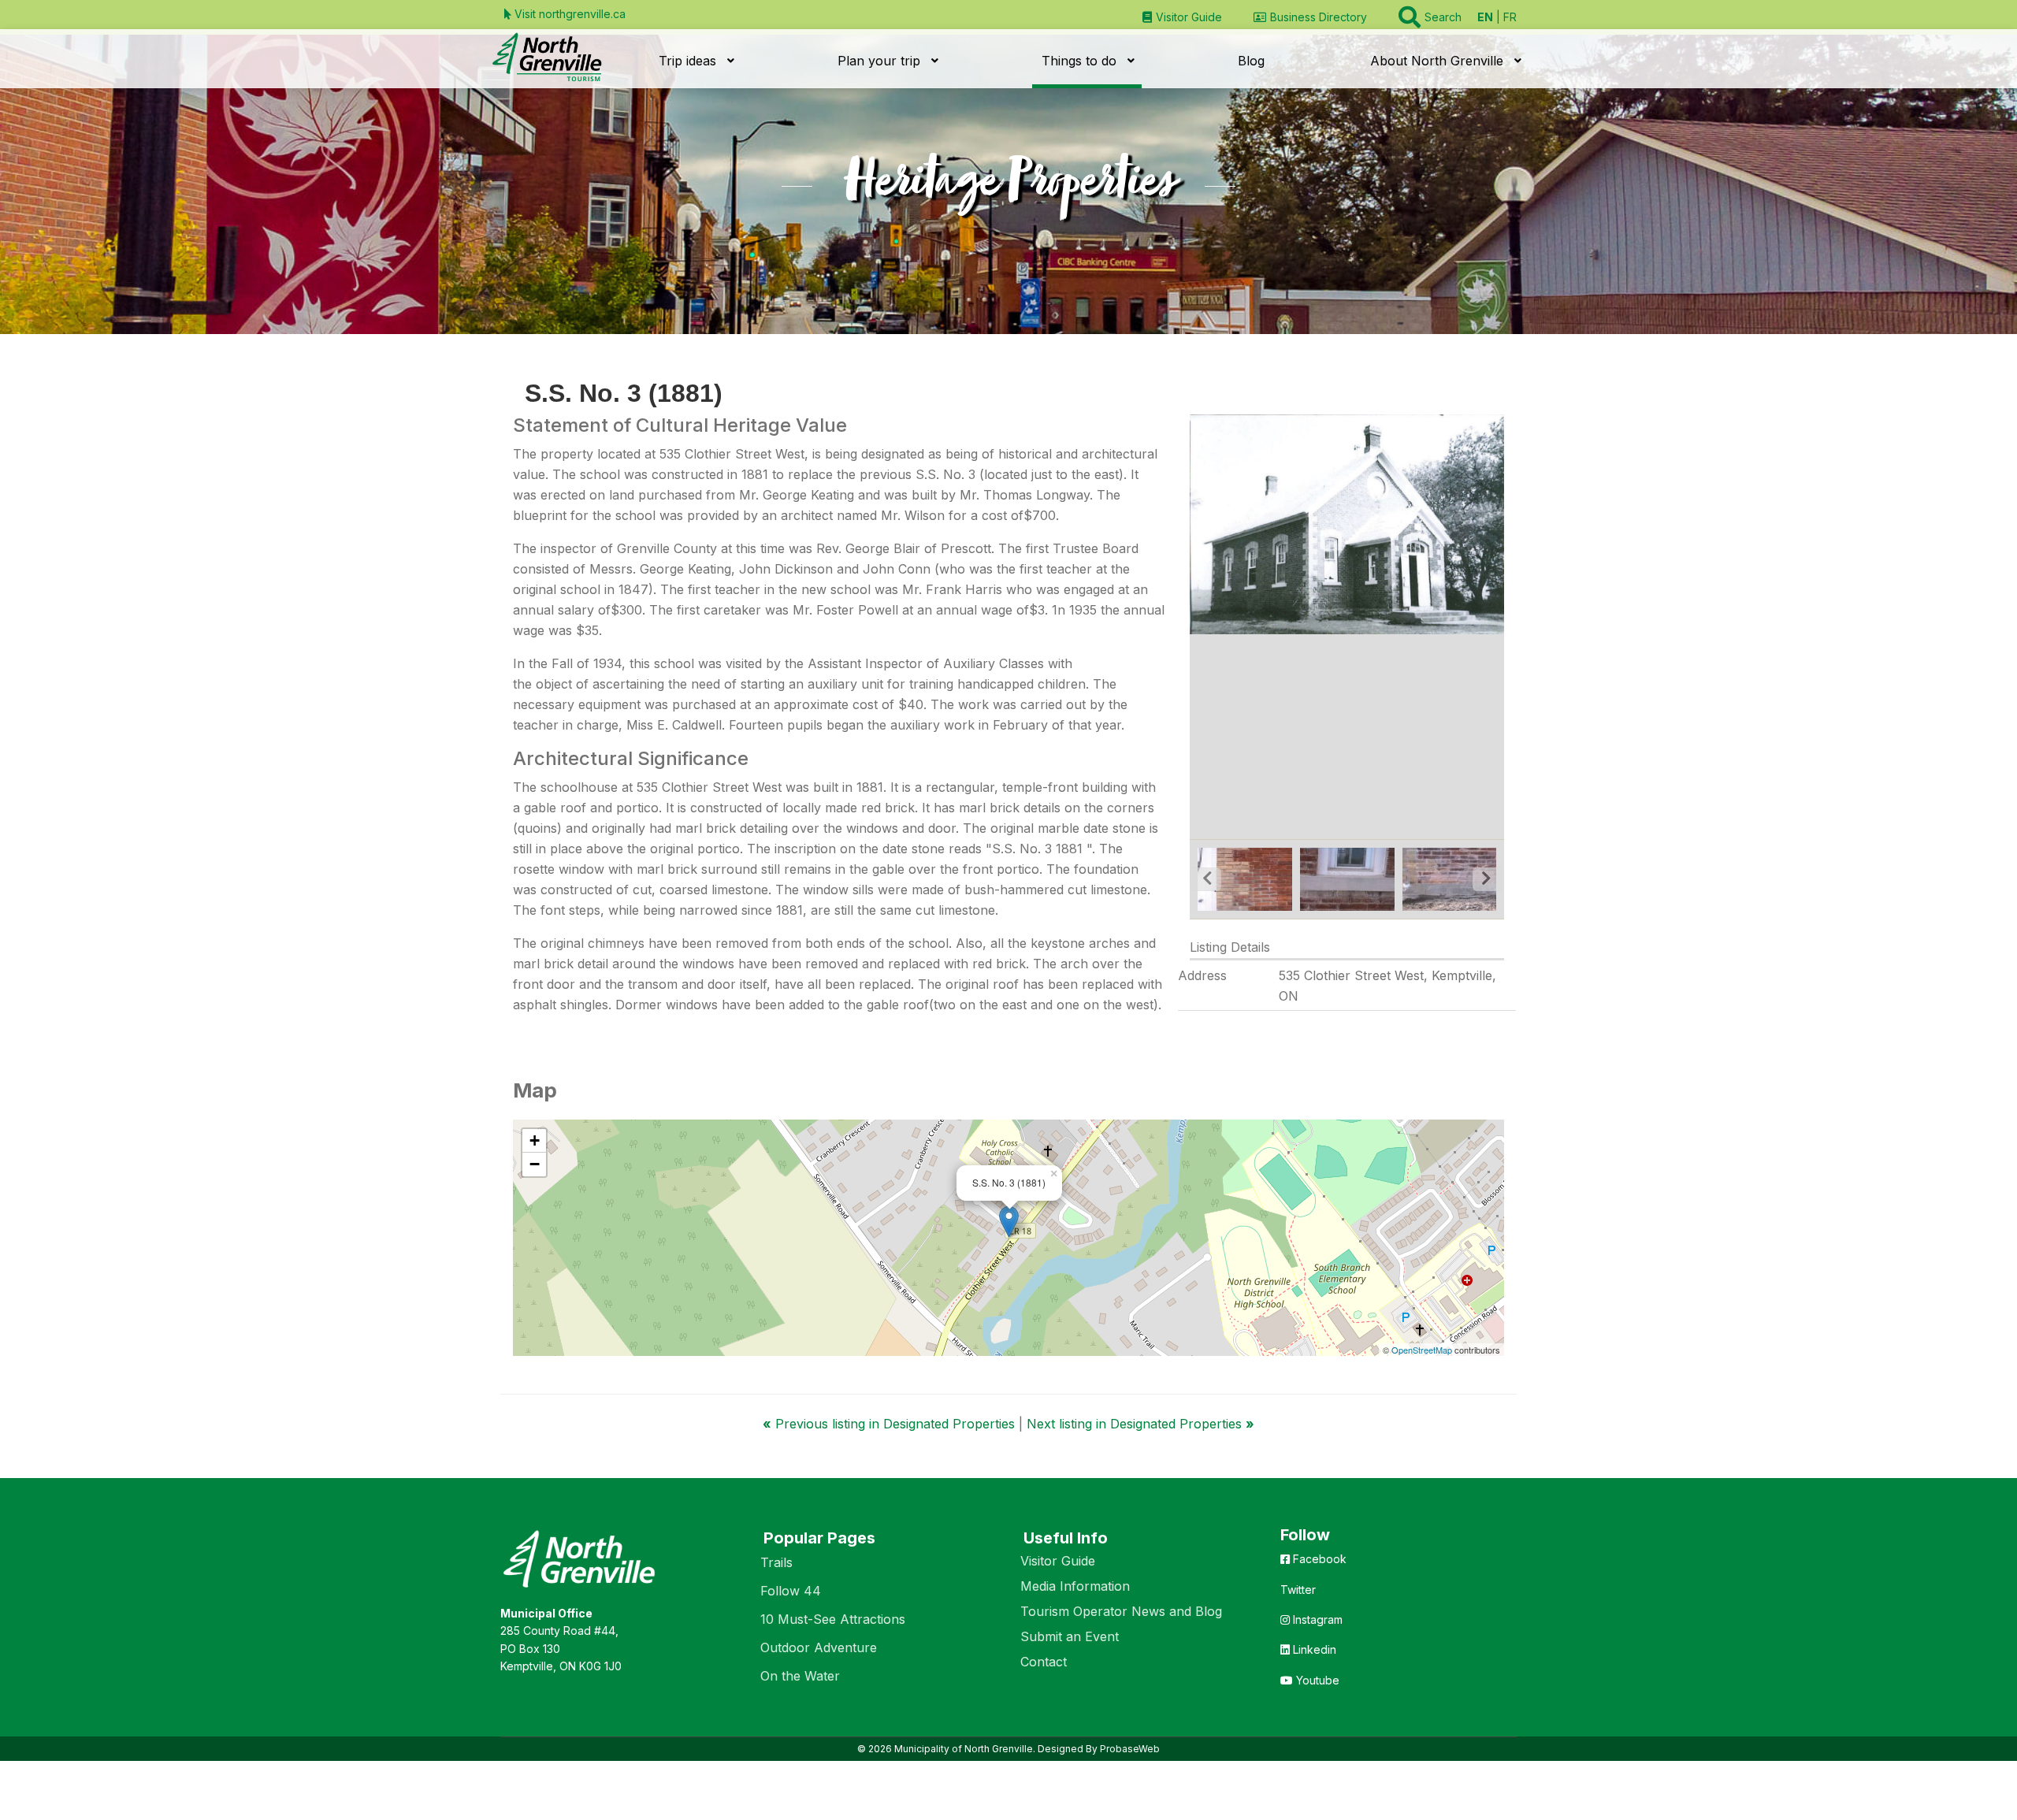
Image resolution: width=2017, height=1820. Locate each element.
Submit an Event (1070, 1636)
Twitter (1298, 1590)
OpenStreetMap (1422, 1350)
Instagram (1316, 1619)
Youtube (1316, 1680)
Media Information (1075, 1586)
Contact (1044, 1662)
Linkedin (1313, 1649)
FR (1510, 17)
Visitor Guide (1058, 1561)
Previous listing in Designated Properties (891, 1424)
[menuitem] (1182, 17)
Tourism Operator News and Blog (1121, 1611)
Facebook (1318, 1559)
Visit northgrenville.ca (568, 14)
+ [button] (535, 1140)
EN (1485, 17)
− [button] (535, 1164)
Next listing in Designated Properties (1140, 1424)
